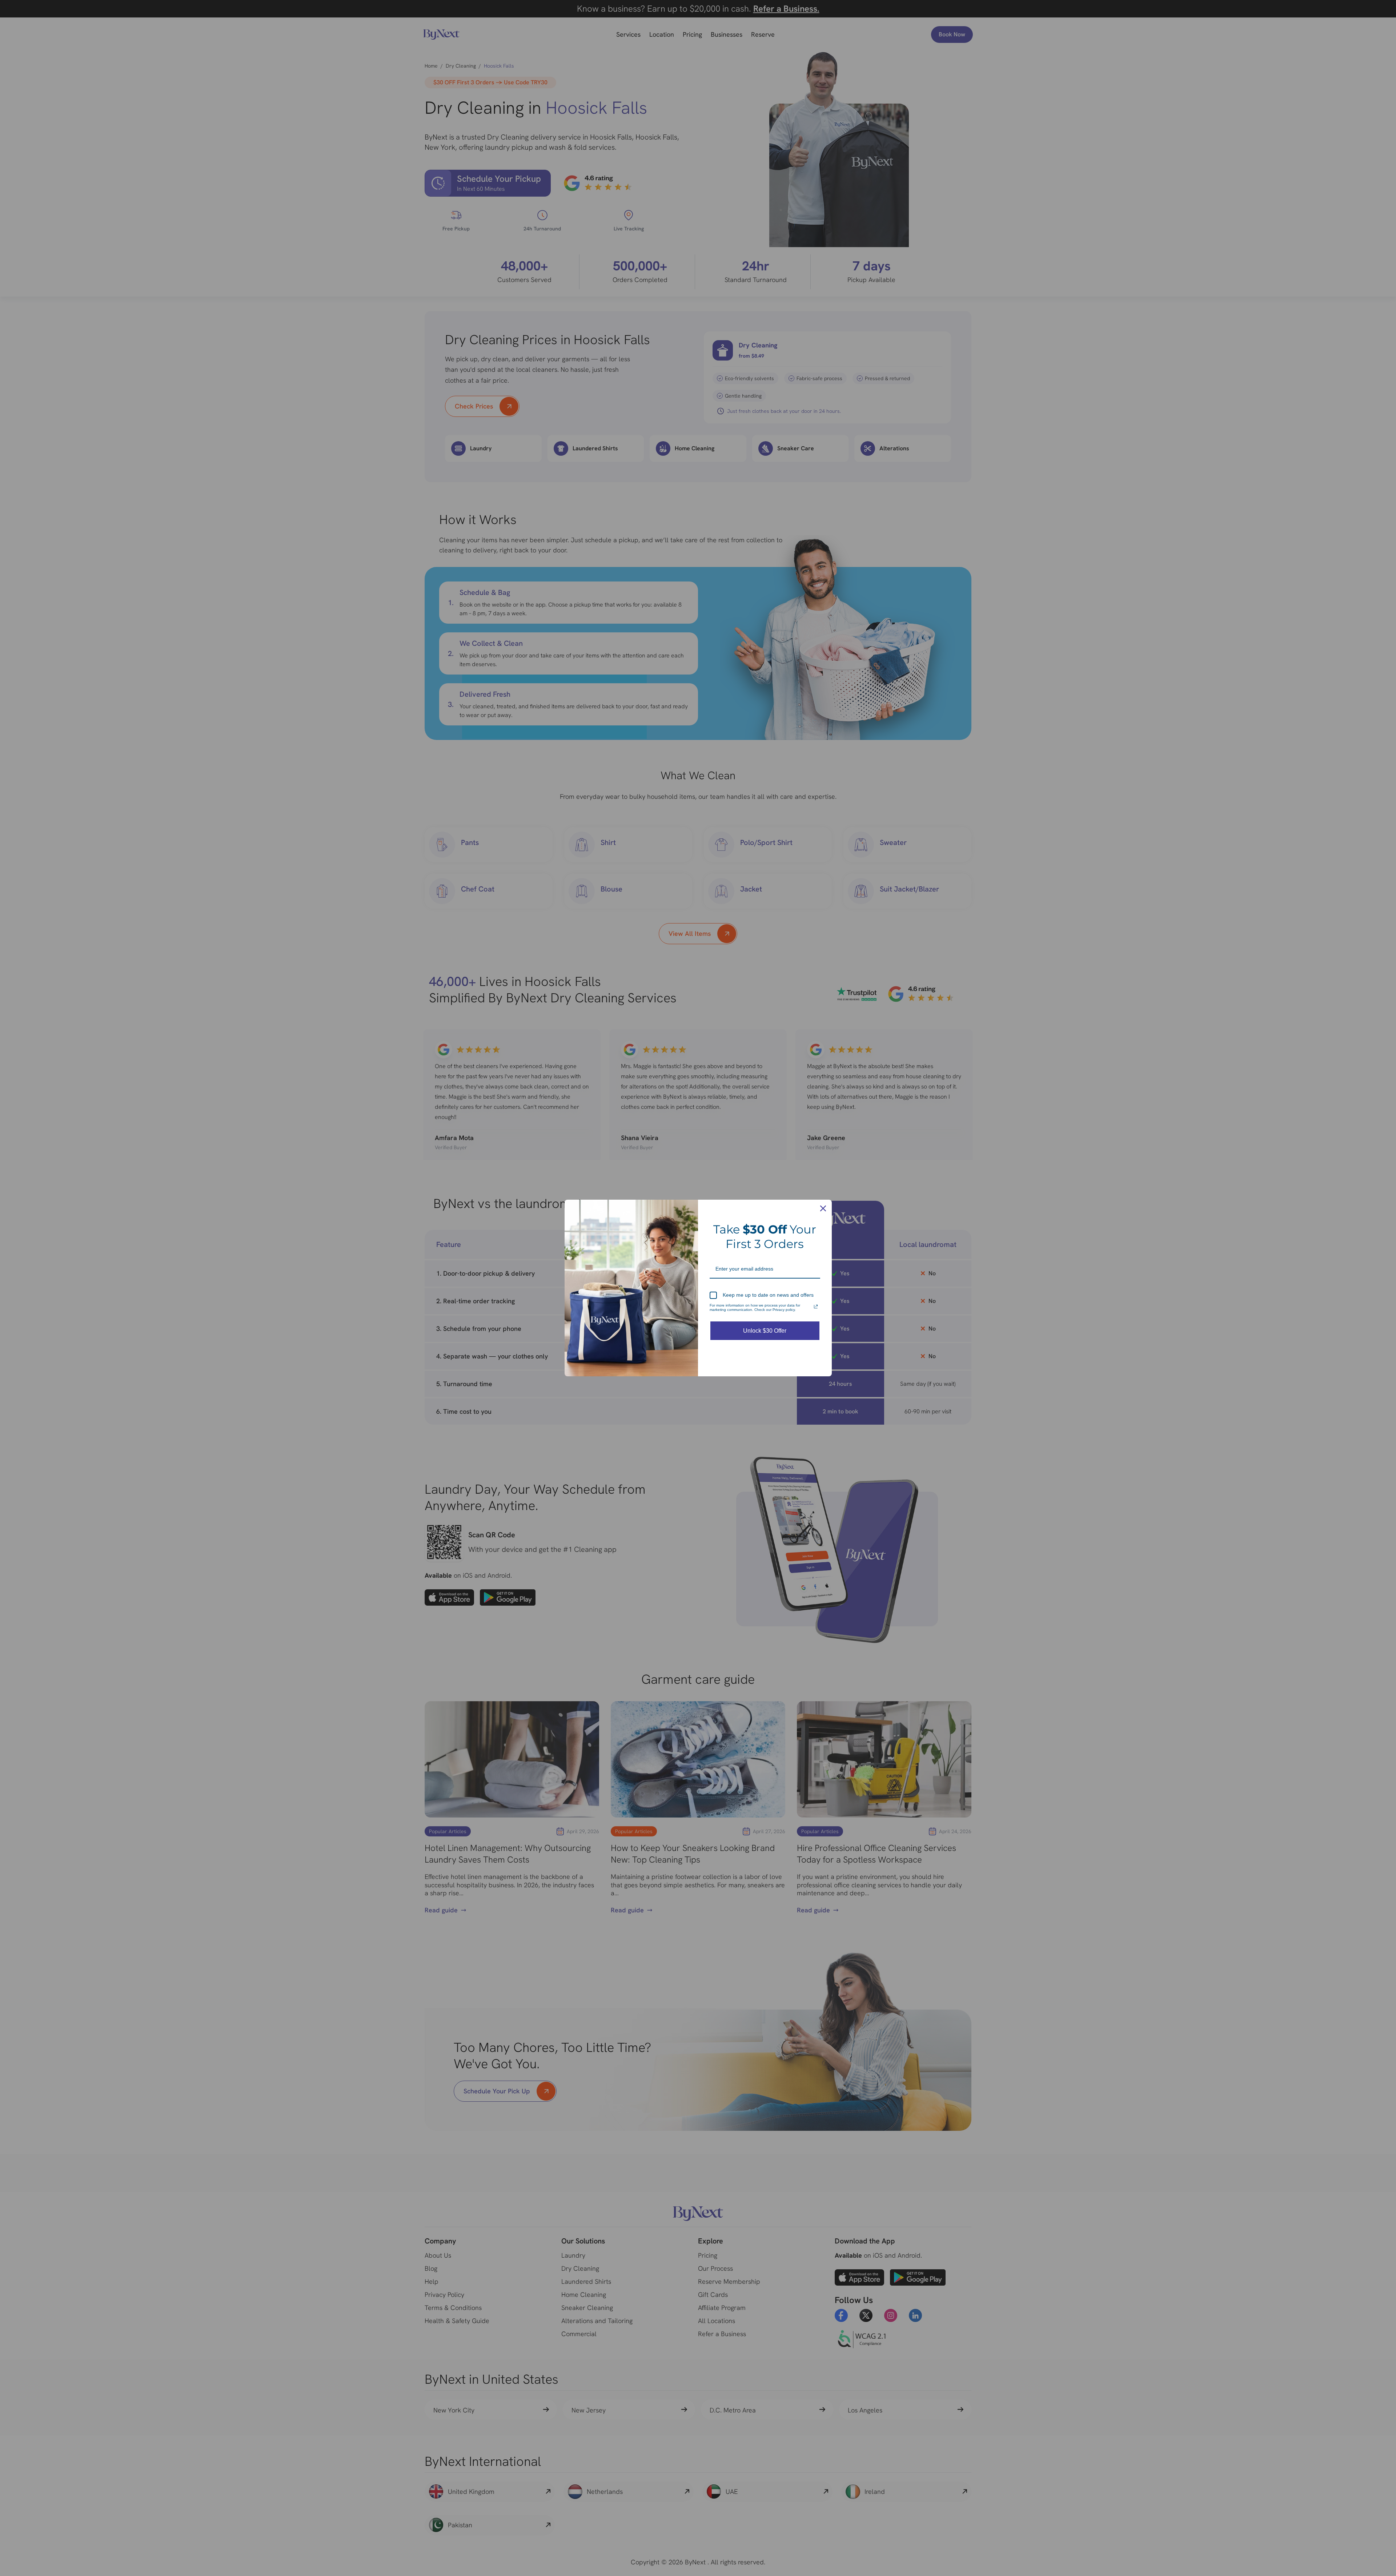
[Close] (823, 1208)
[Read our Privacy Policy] (816, 1307)
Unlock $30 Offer (765, 1331)
